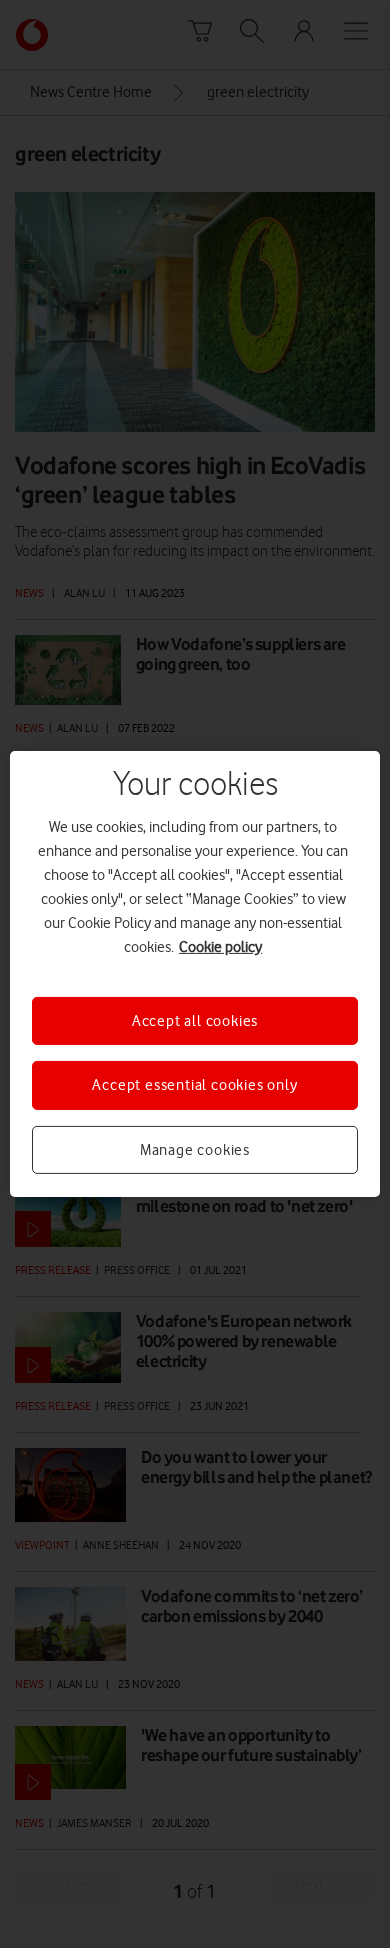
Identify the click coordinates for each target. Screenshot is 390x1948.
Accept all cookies (195, 1021)
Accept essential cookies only (194, 1085)
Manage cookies (195, 1150)
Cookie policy (220, 947)
